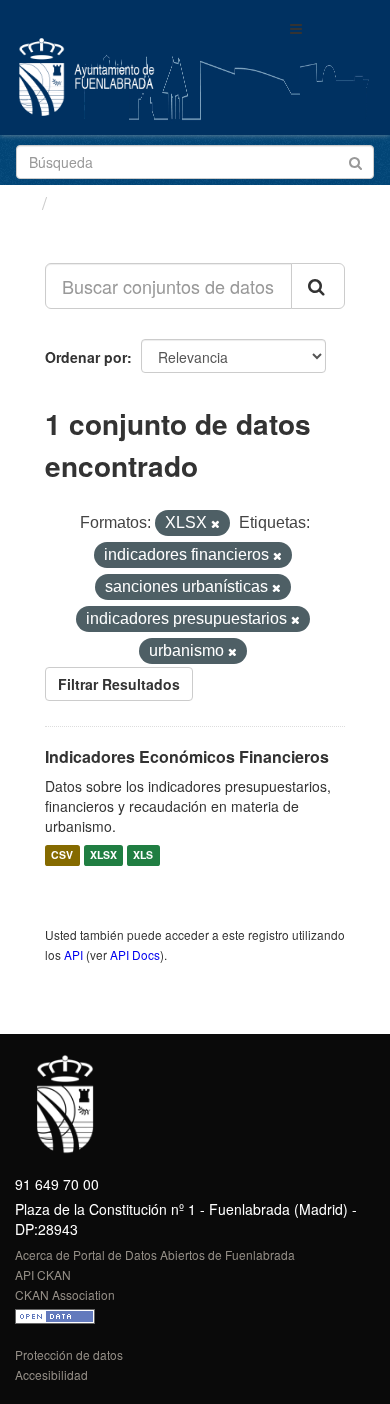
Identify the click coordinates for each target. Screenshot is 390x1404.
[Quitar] (215, 524)
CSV (62, 855)
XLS (143, 855)
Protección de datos (69, 1354)
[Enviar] (355, 160)
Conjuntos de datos (141, 203)
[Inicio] (23, 202)
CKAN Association (65, 1294)
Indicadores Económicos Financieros (187, 756)
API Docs (135, 954)
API (73, 954)
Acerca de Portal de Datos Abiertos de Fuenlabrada (155, 1254)
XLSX (103, 855)
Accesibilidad (51, 1374)
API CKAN (43, 1274)
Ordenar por (86, 357)
